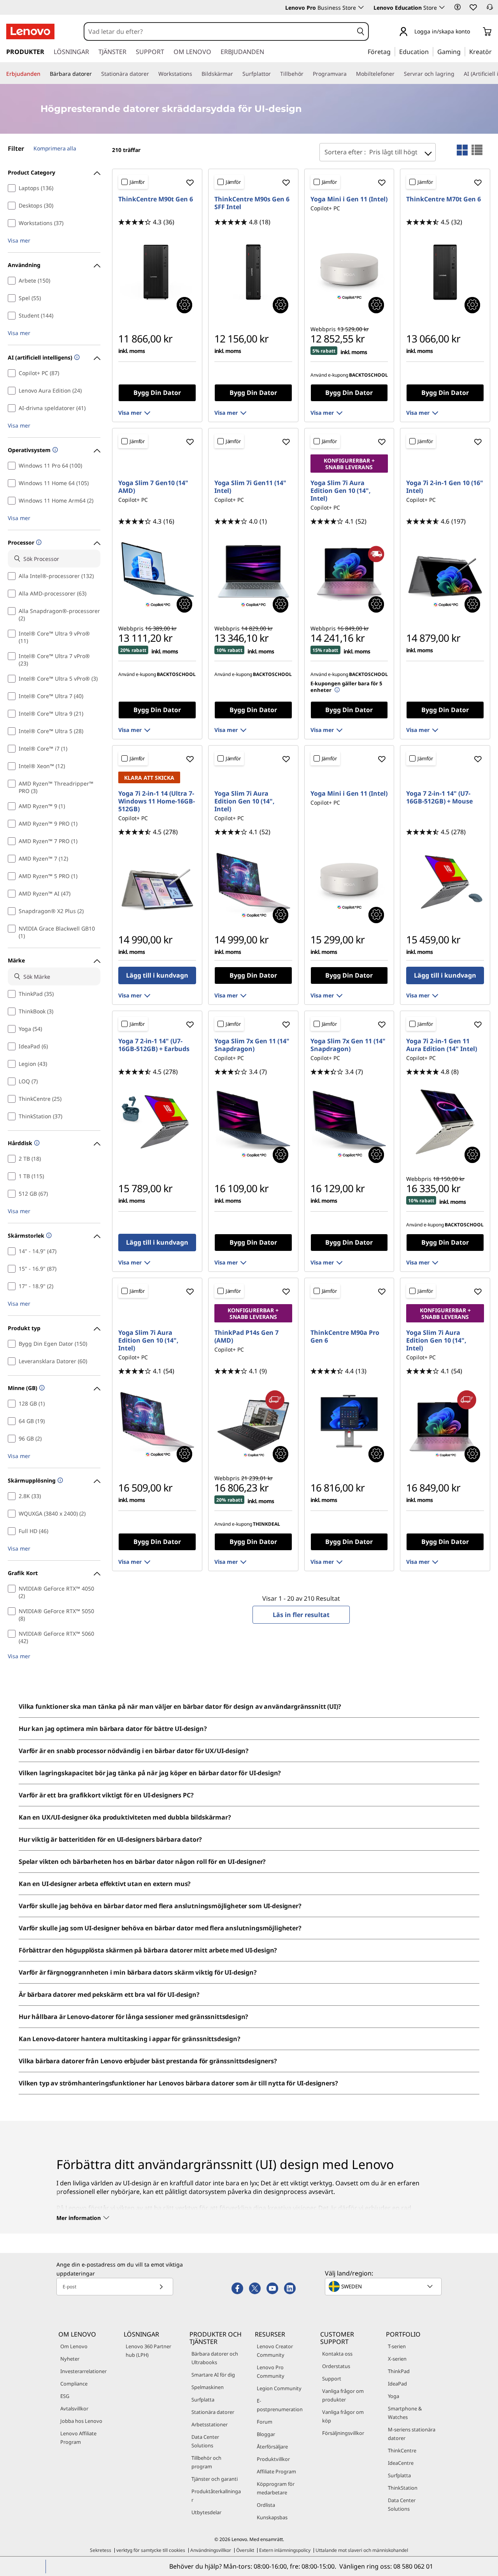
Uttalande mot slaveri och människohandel (362, 2550)
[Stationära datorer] (152, 74)
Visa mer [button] (19, 240)
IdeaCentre (401, 2463)
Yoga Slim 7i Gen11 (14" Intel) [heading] (250, 487)
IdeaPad (397, 2384)
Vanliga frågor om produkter (343, 2395)
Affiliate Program (276, 2471)
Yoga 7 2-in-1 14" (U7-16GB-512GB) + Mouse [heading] (439, 797)
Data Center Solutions (205, 2441)
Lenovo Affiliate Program (78, 2438)
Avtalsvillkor (74, 2408)
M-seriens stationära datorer (412, 2434)
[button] (458, 7)
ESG (65, 2396)
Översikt (245, 2550)
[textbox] (384, 2286)
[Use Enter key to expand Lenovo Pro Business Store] (361, 7)
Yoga (394, 2396)
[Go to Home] (30, 31)
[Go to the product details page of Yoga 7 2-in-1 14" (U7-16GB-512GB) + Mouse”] (445, 882)
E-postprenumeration (280, 2405)
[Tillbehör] (307, 74)
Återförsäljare (272, 2447)
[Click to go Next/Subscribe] (161, 2287)
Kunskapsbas (272, 2517)
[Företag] (393, 51)
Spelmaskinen (208, 2387)
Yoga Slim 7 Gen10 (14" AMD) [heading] (153, 487)
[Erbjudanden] (44, 74)
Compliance (74, 2384)
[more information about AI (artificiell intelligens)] (76, 358)
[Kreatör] (494, 51)
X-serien (397, 2359)
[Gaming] (463, 51)
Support (332, 2379)
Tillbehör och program (206, 2462)
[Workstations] (195, 74)
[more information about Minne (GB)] (41, 1388)
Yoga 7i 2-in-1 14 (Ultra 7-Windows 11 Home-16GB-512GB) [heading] (157, 801)
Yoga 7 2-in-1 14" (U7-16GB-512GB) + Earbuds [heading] (154, 1045)
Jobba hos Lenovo (81, 2421)
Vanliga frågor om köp (343, 2416)
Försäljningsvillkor (343, 2433)
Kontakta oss (337, 2354)
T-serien (397, 2346)
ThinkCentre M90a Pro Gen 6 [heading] (345, 1336)
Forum (265, 2422)
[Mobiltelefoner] (398, 74)
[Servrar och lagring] (458, 74)
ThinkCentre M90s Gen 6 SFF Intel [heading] (252, 203)
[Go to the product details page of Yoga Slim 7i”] (253, 571)
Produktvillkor (273, 2459)
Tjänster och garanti (215, 2479)
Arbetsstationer (210, 2424)
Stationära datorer (213, 2412)
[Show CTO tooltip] (184, 305)
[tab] (462, 150)
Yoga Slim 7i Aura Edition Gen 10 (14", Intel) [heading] (341, 491)
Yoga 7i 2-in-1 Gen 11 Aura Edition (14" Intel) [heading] (442, 1045)
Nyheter (70, 2359)
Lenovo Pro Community (271, 2372)
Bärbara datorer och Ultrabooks (215, 2358)
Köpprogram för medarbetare (276, 2488)
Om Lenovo (74, 2346)
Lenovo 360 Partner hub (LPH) (148, 2351)
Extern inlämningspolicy (285, 2550)
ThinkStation (403, 2488)
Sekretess (101, 2550)
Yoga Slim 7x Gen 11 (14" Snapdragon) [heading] (252, 1045)
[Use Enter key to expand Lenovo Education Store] (442, 7)
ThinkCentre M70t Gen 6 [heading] (444, 199)
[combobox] (219, 31)
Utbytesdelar (206, 2512)
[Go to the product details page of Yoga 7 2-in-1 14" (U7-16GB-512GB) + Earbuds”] (157, 1122)
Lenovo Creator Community (275, 2351)
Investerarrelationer (83, 2371)
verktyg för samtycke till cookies (151, 2550)
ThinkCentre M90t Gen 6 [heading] (156, 199)
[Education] (431, 51)
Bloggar (266, 2434)
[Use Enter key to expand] (475, 32)
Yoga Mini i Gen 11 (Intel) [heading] (349, 199)
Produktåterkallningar (216, 2496)
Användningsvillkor (211, 2550)
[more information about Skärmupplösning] (59, 1481)
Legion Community (279, 2388)
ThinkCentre (402, 2450)
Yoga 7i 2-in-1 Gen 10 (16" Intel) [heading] (445, 487)
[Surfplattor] (274, 74)
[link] (490, 9)
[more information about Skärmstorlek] (48, 1236)
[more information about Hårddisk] (36, 1143)
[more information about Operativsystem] (54, 450)
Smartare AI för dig (213, 2375)
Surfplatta (203, 2400)
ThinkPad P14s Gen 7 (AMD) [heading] (246, 1336)
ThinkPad (399, 2371)
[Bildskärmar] (236, 74)
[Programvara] (350, 74)
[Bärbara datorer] (95, 74)
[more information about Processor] (38, 543)
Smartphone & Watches (405, 2413)
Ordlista (266, 2505)
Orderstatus (336, 2366)
